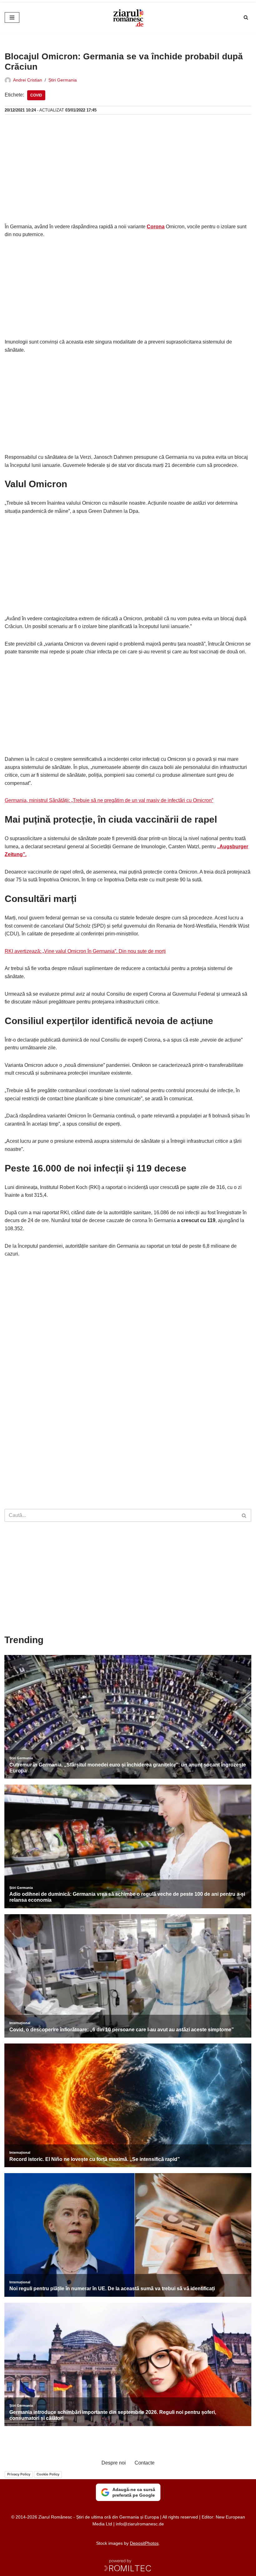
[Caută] (246, 17)
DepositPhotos (144, 2543)
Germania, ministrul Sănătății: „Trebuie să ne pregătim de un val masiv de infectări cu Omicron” (109, 800)
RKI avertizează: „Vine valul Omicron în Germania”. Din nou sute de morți (85, 951)
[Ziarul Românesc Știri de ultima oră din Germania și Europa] (128, 17)
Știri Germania (63, 80)
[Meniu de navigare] (12, 17)
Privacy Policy (19, 2474)
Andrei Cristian (28, 80)
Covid (36, 95)
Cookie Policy (48, 2474)
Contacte (145, 2463)
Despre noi (114, 2463)
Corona (156, 227)
